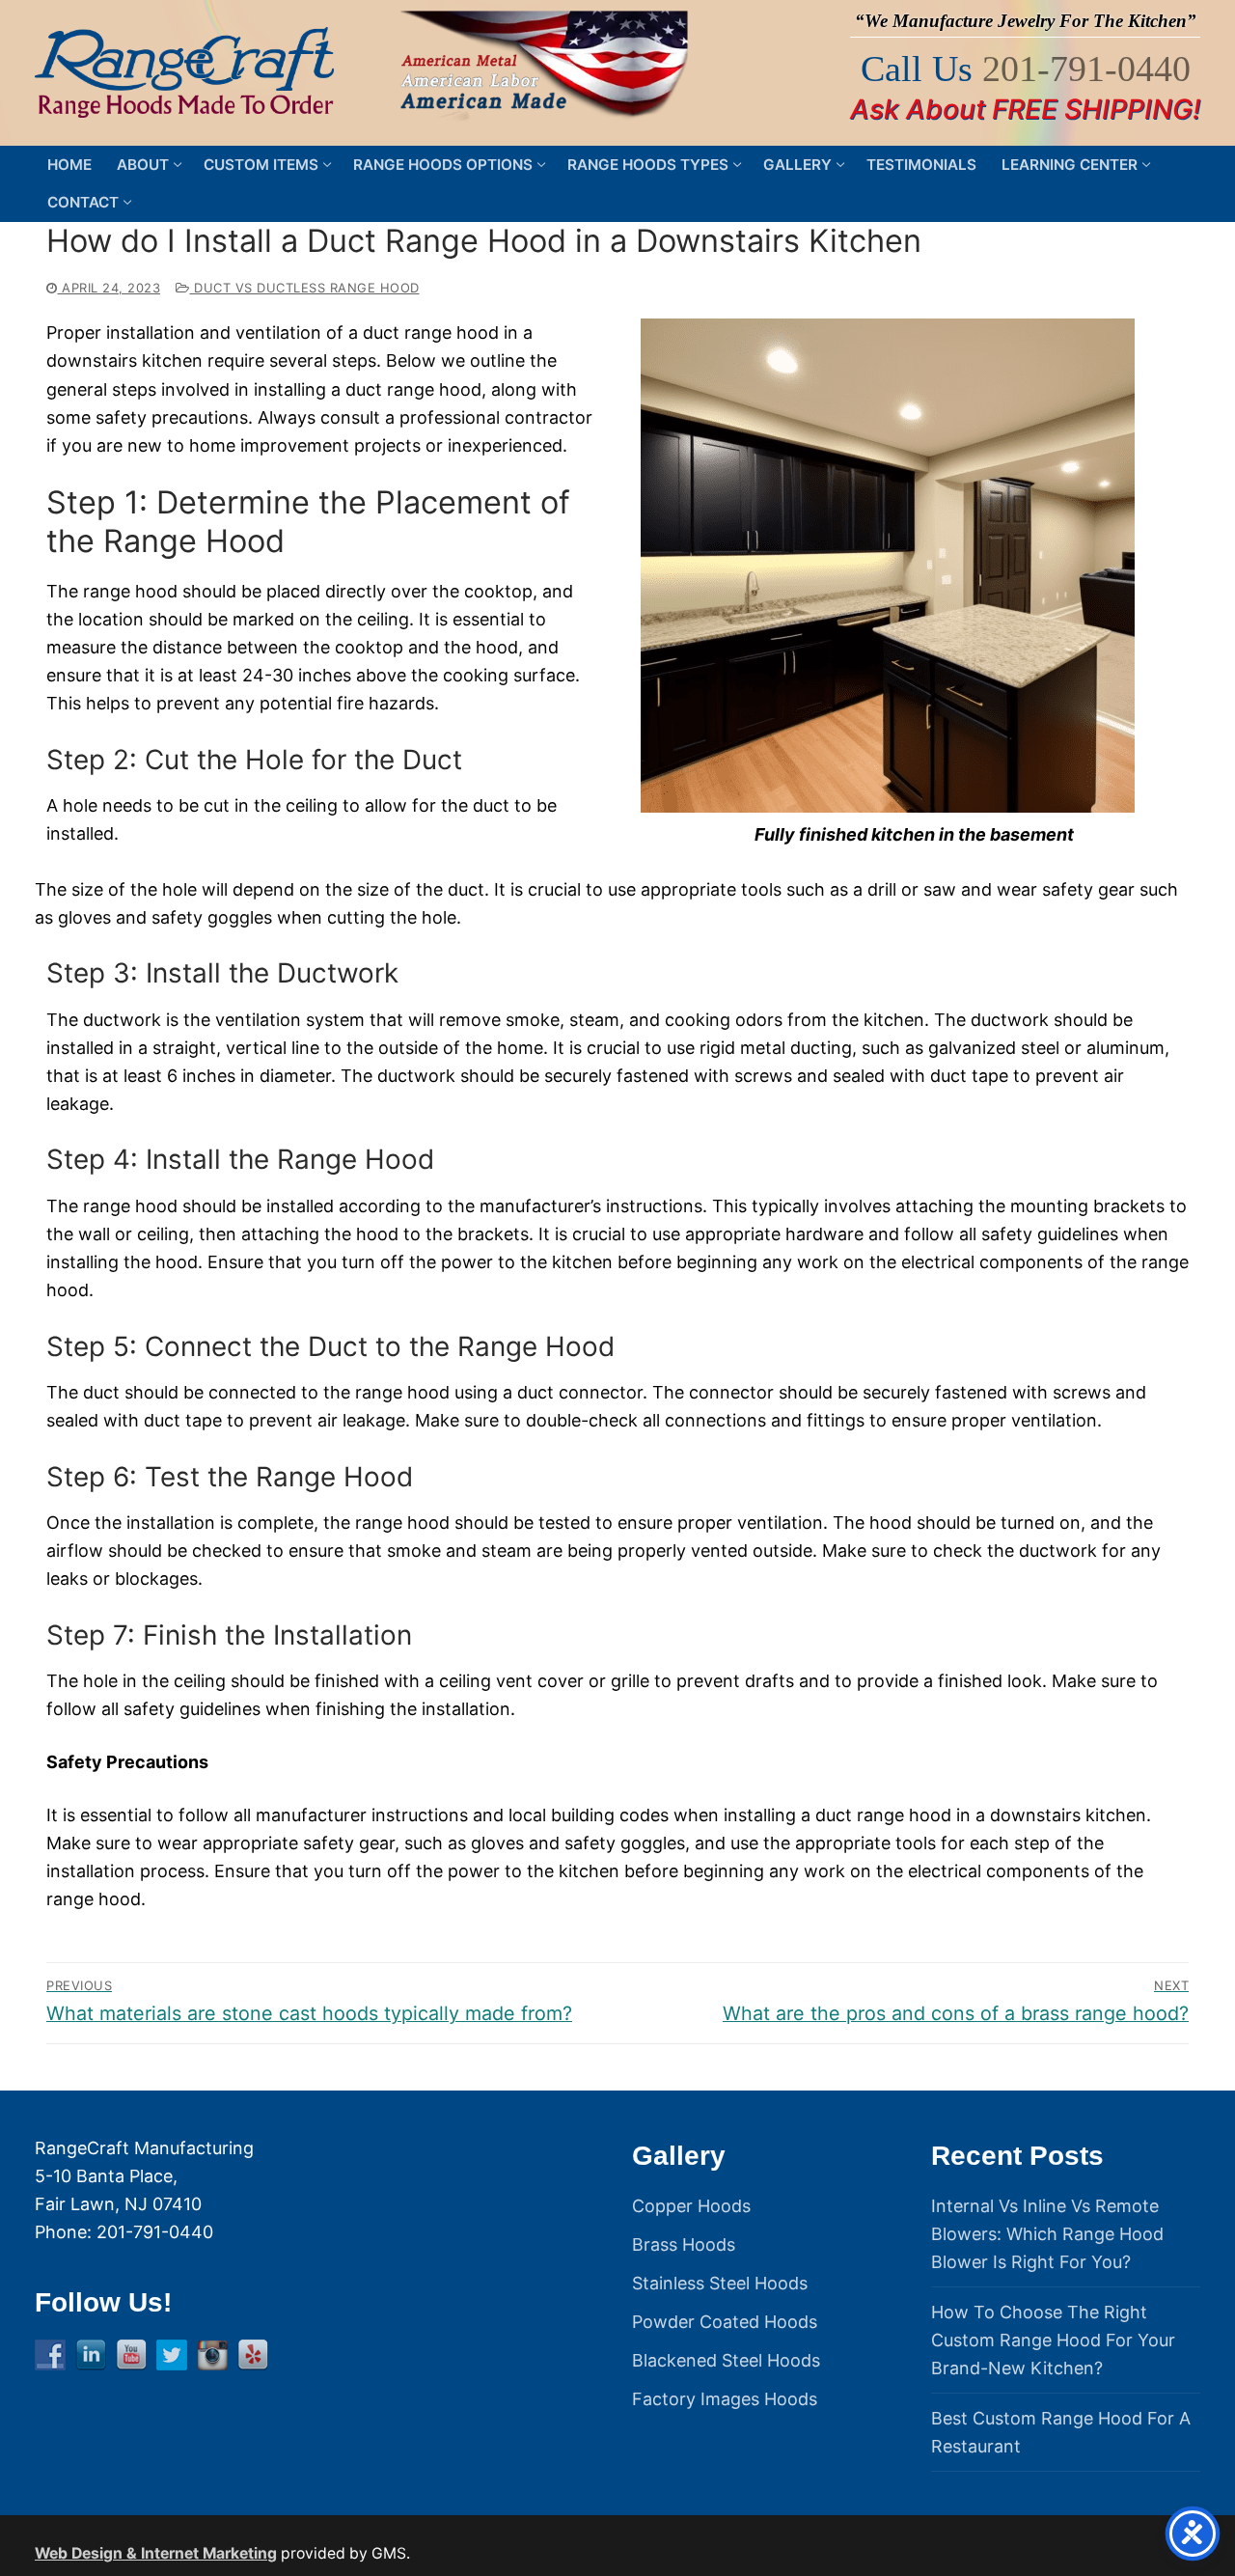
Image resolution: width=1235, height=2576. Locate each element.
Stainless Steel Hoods (720, 2283)
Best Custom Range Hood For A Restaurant (1061, 2432)
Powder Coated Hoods (725, 2322)
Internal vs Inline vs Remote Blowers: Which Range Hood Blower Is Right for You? (1047, 2234)
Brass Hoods (684, 2244)
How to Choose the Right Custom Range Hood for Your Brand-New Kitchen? (1053, 2340)
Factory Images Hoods (725, 2399)
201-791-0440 (1086, 69)
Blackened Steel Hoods (726, 2360)
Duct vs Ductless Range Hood (305, 288)
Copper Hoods (691, 2206)
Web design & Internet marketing (156, 2553)
